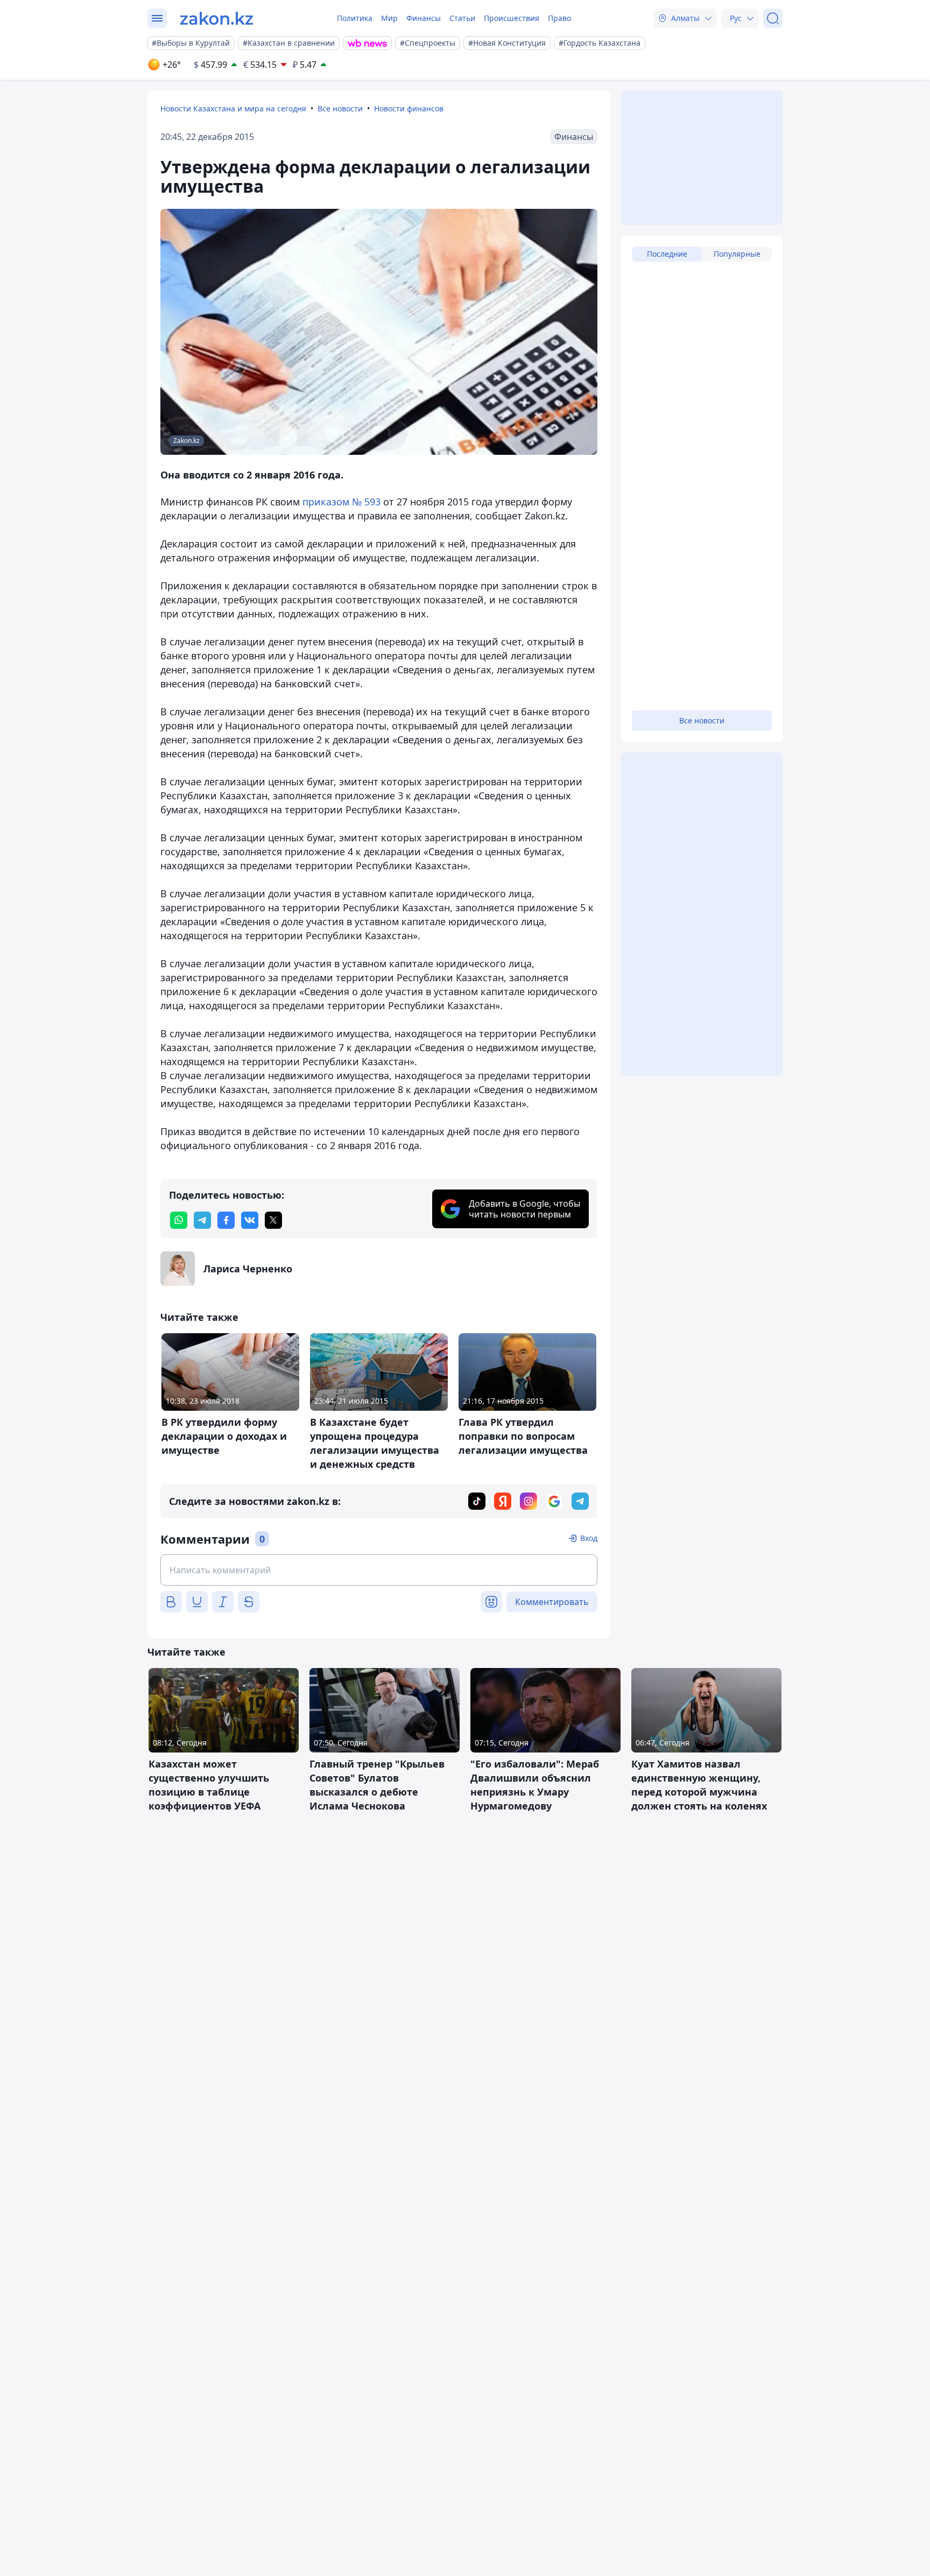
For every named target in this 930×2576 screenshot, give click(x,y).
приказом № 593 (341, 502)
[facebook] (226, 1220)
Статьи (462, 18)
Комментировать (552, 1602)
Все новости (340, 108)
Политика (355, 18)
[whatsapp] (179, 1220)
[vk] (250, 1220)
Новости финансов (409, 108)
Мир (389, 18)
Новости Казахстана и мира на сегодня (233, 108)
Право (559, 18)
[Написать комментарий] (379, 1570)
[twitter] (273, 1220)
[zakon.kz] (217, 18)
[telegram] (202, 1220)
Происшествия (512, 18)
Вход (589, 1538)
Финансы (424, 18)
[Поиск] (773, 18)
